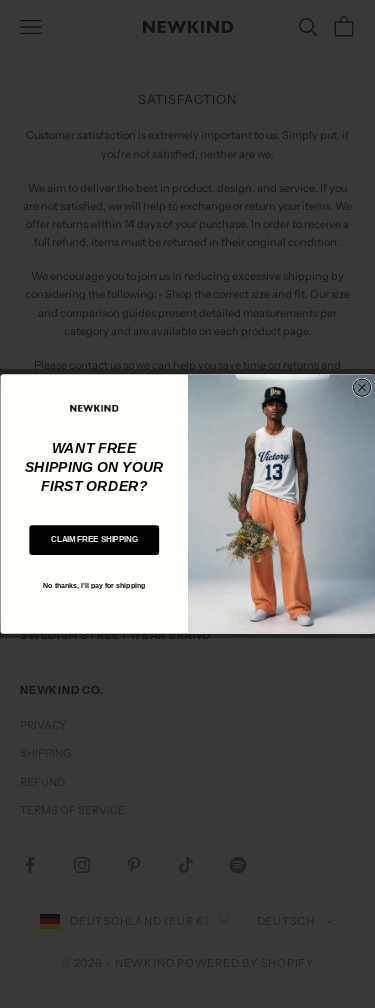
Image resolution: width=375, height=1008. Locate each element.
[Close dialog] (361, 387)
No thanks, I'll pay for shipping (94, 585)
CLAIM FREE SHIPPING (93, 540)
